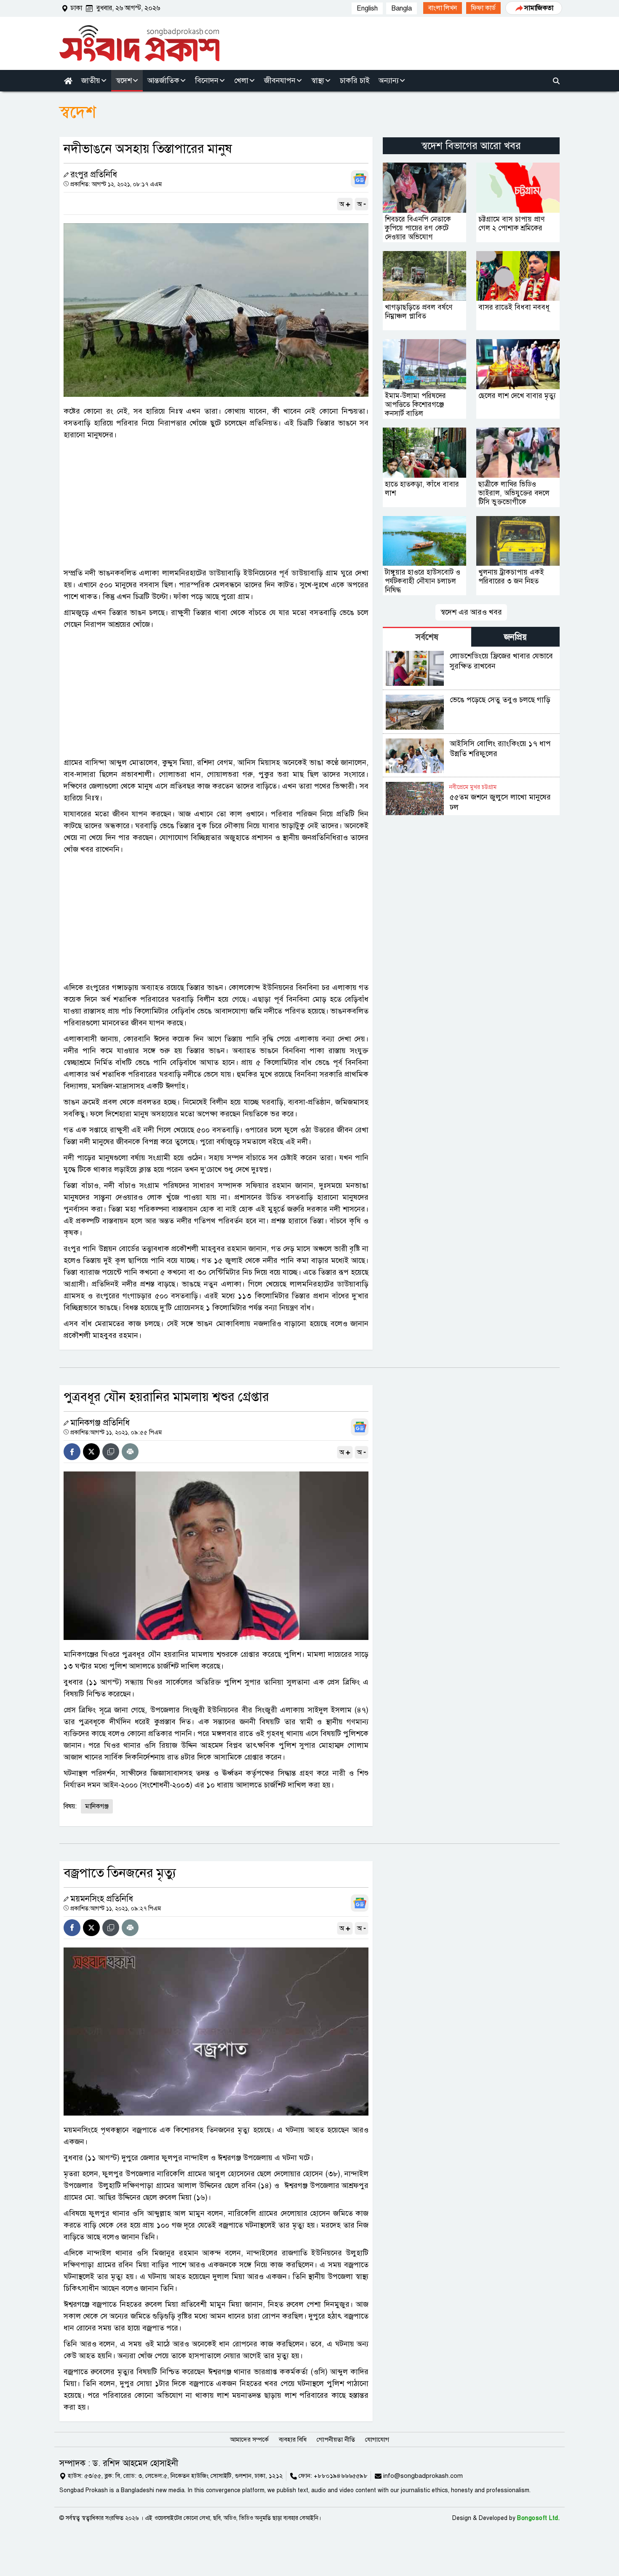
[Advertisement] (216, 504)
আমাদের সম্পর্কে (249, 2440)
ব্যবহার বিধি (293, 2440)
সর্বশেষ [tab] (427, 637)
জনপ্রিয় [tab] (515, 637)
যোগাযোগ (377, 2440)
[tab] (427, 637)
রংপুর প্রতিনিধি (94, 175)
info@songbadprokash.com (423, 2476)
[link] (443, 8)
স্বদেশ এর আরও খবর (471, 612)
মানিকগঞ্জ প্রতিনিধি (100, 1423)
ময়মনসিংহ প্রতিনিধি (102, 1899)
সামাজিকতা (539, 8)
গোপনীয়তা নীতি (336, 2440)
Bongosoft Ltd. (538, 2518)
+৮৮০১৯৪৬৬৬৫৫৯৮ (341, 2476)
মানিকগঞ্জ (97, 1806)
